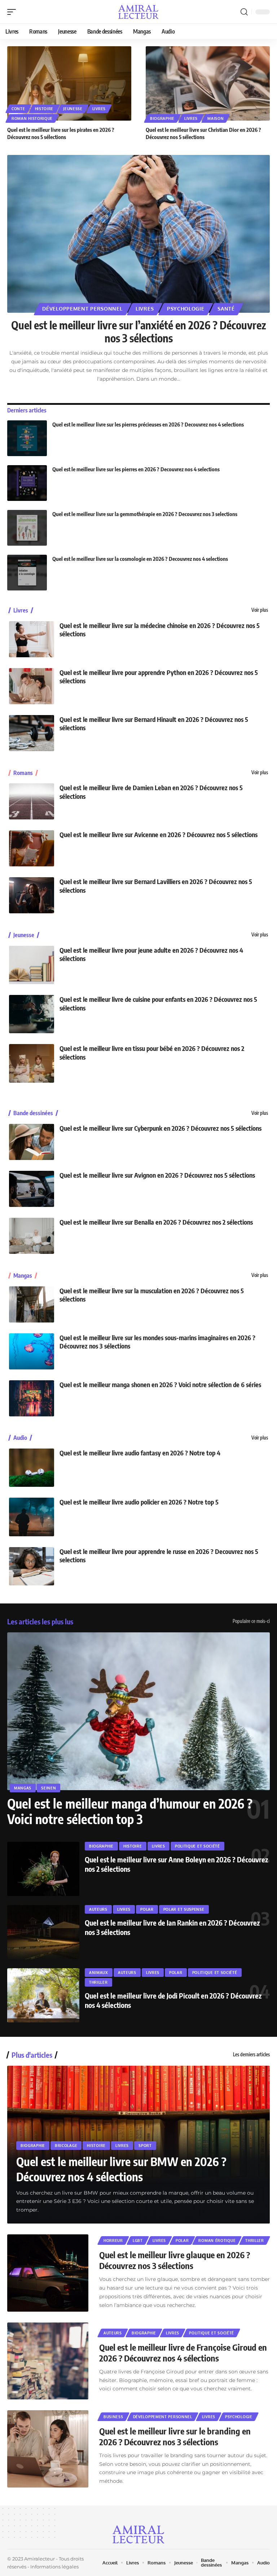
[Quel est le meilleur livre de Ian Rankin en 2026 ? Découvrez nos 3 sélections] (43, 1932)
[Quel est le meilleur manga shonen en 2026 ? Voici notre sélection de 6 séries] (32, 1398)
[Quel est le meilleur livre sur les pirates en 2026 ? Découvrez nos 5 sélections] (69, 83)
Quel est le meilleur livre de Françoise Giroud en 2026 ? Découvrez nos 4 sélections (183, 2352)
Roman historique (32, 118)
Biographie (162, 118)
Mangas (23, 1276)
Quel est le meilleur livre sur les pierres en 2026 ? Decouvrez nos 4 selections (136, 469)
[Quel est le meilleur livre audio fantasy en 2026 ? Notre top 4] (32, 1468)
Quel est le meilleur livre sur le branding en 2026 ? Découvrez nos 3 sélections (175, 2436)
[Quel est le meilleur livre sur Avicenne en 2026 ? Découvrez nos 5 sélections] (32, 848)
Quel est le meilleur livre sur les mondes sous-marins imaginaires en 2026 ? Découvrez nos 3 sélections (157, 1342)
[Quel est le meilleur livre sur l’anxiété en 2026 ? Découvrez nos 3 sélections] (138, 234)
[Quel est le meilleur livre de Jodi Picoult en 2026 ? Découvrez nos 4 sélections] (43, 1995)
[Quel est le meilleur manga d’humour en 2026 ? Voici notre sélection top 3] (138, 1711)
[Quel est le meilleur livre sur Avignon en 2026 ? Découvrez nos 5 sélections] (32, 1189)
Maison (216, 118)
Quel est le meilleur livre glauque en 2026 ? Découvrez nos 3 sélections (175, 2260)
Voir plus (260, 610)
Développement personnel (82, 309)
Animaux (99, 1973)
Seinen (49, 1788)
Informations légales (54, 2567)
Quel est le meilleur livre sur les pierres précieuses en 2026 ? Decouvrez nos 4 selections (148, 424)
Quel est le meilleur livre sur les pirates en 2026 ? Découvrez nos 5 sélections (61, 133)
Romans (23, 773)
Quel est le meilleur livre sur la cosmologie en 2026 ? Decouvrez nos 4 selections (140, 559)
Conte (18, 109)
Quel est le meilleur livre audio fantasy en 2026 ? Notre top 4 (140, 1453)
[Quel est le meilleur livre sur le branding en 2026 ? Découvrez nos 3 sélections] (48, 2449)
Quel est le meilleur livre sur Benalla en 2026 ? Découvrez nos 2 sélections (156, 1222)
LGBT (138, 2241)
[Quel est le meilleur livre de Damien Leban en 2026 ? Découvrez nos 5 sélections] (32, 801)
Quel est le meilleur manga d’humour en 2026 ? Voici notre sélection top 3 (130, 1811)
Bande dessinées (33, 1113)
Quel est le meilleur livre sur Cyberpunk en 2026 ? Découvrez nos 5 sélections (161, 1128)
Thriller (98, 1982)
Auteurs (98, 1909)
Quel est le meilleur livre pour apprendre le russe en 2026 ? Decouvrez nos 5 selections (159, 1555)
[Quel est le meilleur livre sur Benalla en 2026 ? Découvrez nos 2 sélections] (32, 1236)
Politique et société (197, 1846)
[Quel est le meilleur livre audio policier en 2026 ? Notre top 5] (32, 1517)
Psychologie (186, 309)
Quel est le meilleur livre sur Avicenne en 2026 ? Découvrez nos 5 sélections (159, 834)
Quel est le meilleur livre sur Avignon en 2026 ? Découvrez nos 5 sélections (157, 1175)
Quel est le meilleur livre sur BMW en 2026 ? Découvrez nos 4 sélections (121, 2169)
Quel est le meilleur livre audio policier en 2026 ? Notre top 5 (139, 1502)
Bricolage (66, 2146)
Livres (99, 109)
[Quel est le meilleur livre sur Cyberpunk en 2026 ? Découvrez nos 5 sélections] (32, 1142)
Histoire (44, 109)
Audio (20, 1438)
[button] (13, 12)
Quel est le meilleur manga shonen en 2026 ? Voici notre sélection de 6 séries (160, 1384)
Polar (147, 1909)
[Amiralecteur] (139, 12)
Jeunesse (73, 109)
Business (113, 2417)
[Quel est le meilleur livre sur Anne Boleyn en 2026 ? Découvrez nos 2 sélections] (43, 1869)
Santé (226, 309)
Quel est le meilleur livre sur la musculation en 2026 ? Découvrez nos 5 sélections (152, 1295)
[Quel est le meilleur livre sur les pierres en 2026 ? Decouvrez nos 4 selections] (27, 483)
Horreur (113, 2241)
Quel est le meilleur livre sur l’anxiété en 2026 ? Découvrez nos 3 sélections (139, 332)
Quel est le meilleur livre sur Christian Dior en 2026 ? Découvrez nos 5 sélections (203, 133)
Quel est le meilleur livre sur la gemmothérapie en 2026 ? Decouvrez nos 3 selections (145, 514)
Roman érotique (217, 2241)
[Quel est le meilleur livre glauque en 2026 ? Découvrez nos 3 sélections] (48, 2273)
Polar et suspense (184, 1909)
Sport (145, 2146)
